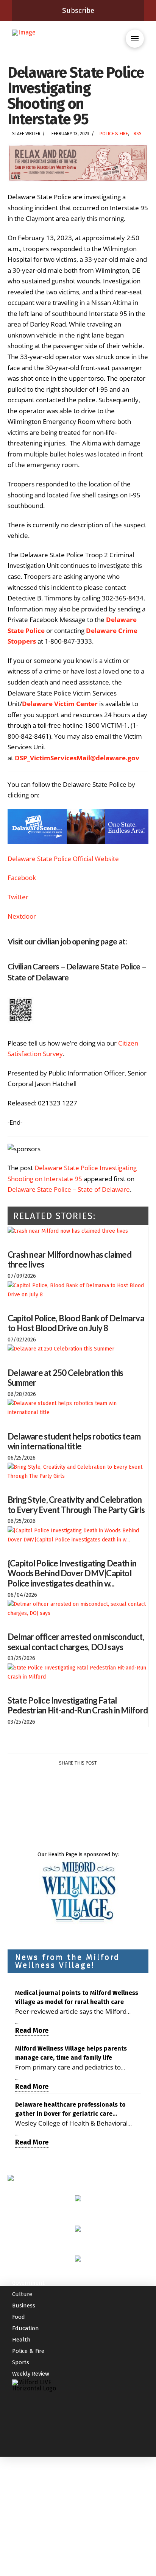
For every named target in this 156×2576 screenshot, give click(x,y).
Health (21, 2340)
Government (28, 2283)
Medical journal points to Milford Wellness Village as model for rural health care (77, 1997)
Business (24, 2306)
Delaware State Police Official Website (63, 859)
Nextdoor (22, 916)
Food (19, 2317)
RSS (138, 134)
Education (26, 2328)
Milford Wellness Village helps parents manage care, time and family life (71, 2053)
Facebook (22, 878)
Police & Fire (114, 134)
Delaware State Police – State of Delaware (69, 1189)
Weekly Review (31, 2374)
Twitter (18, 897)
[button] (135, 39)
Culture (22, 2294)
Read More (32, 2030)
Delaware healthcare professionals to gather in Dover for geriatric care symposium (70, 2110)
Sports (21, 2362)
